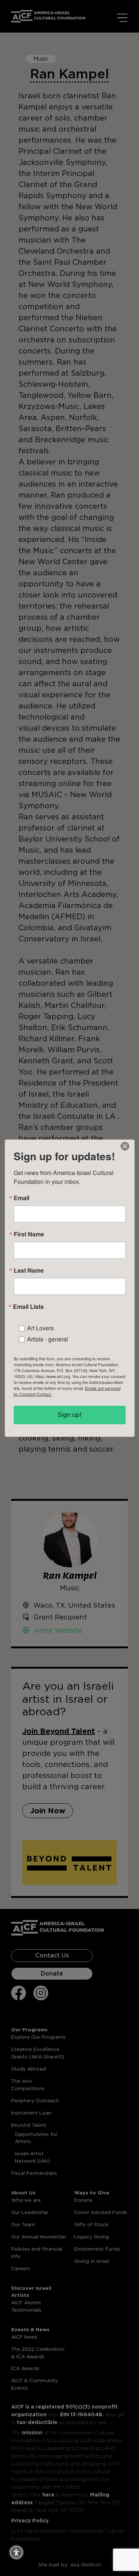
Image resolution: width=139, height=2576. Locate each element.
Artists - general (48, 1339)
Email (21, 1198)
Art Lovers (40, 1328)
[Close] (125, 1146)
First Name (29, 1234)
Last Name (29, 1270)
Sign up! (69, 1415)
